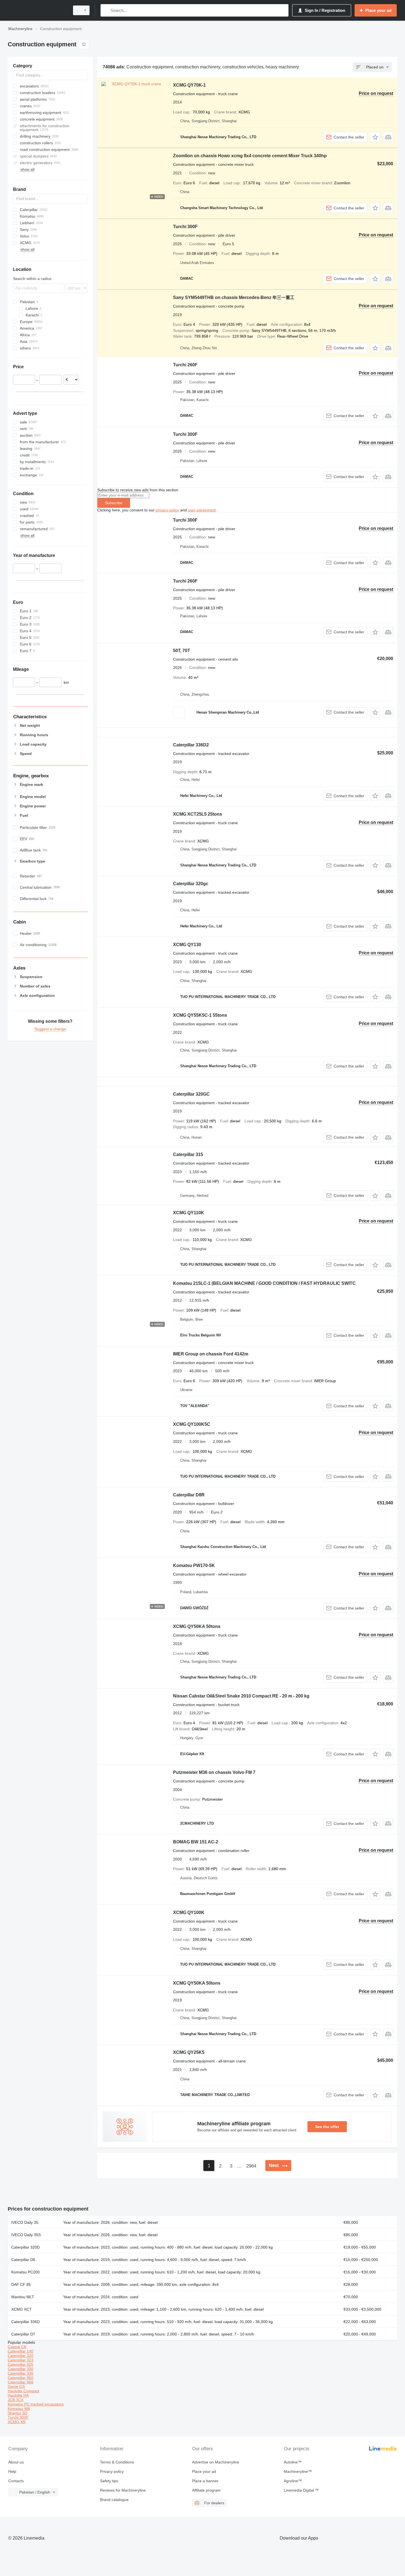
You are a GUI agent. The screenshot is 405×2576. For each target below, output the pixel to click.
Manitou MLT (23, 2297)
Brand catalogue (114, 2500)
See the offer (327, 2127)
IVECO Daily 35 (25, 2222)
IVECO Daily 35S (26, 2235)
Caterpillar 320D (25, 2247)
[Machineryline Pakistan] (37, 10)
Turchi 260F (185, 365)
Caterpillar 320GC (191, 1094)
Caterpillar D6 (23, 2260)
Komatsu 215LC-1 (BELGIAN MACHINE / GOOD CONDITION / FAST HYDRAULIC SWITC (264, 1283)
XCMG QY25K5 (189, 2052)
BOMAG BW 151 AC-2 (196, 1842)
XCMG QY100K (189, 1912)
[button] (375, 137)
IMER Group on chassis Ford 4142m (211, 1354)
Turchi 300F (185, 227)
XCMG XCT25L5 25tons (198, 814)
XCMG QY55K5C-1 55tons (200, 1015)
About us (16, 2462)
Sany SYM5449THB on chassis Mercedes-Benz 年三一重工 (234, 297)
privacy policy (167, 510)
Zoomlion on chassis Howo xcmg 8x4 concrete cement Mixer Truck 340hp (250, 156)
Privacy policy (112, 2471)
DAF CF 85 (21, 2284)
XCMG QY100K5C (192, 1424)
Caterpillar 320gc (191, 884)
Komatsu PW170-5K (194, 1565)
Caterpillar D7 (23, 2334)
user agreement (202, 510)
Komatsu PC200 (25, 2272)
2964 (251, 2166)
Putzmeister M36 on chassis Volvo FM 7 (214, 1772)
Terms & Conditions (117, 2462)
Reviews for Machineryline (123, 2490)
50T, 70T (182, 651)
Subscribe (114, 503)
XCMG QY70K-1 (189, 85)
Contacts (16, 2481)
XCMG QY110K (189, 1213)
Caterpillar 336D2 (191, 745)
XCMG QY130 (187, 945)
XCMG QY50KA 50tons (197, 1626)
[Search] (106, 10)
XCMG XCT (21, 2309)
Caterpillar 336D (25, 2322)
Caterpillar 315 (188, 1154)
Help (12, 2471)
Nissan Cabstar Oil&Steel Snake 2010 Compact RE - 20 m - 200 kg (241, 1696)
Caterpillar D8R (189, 1495)
